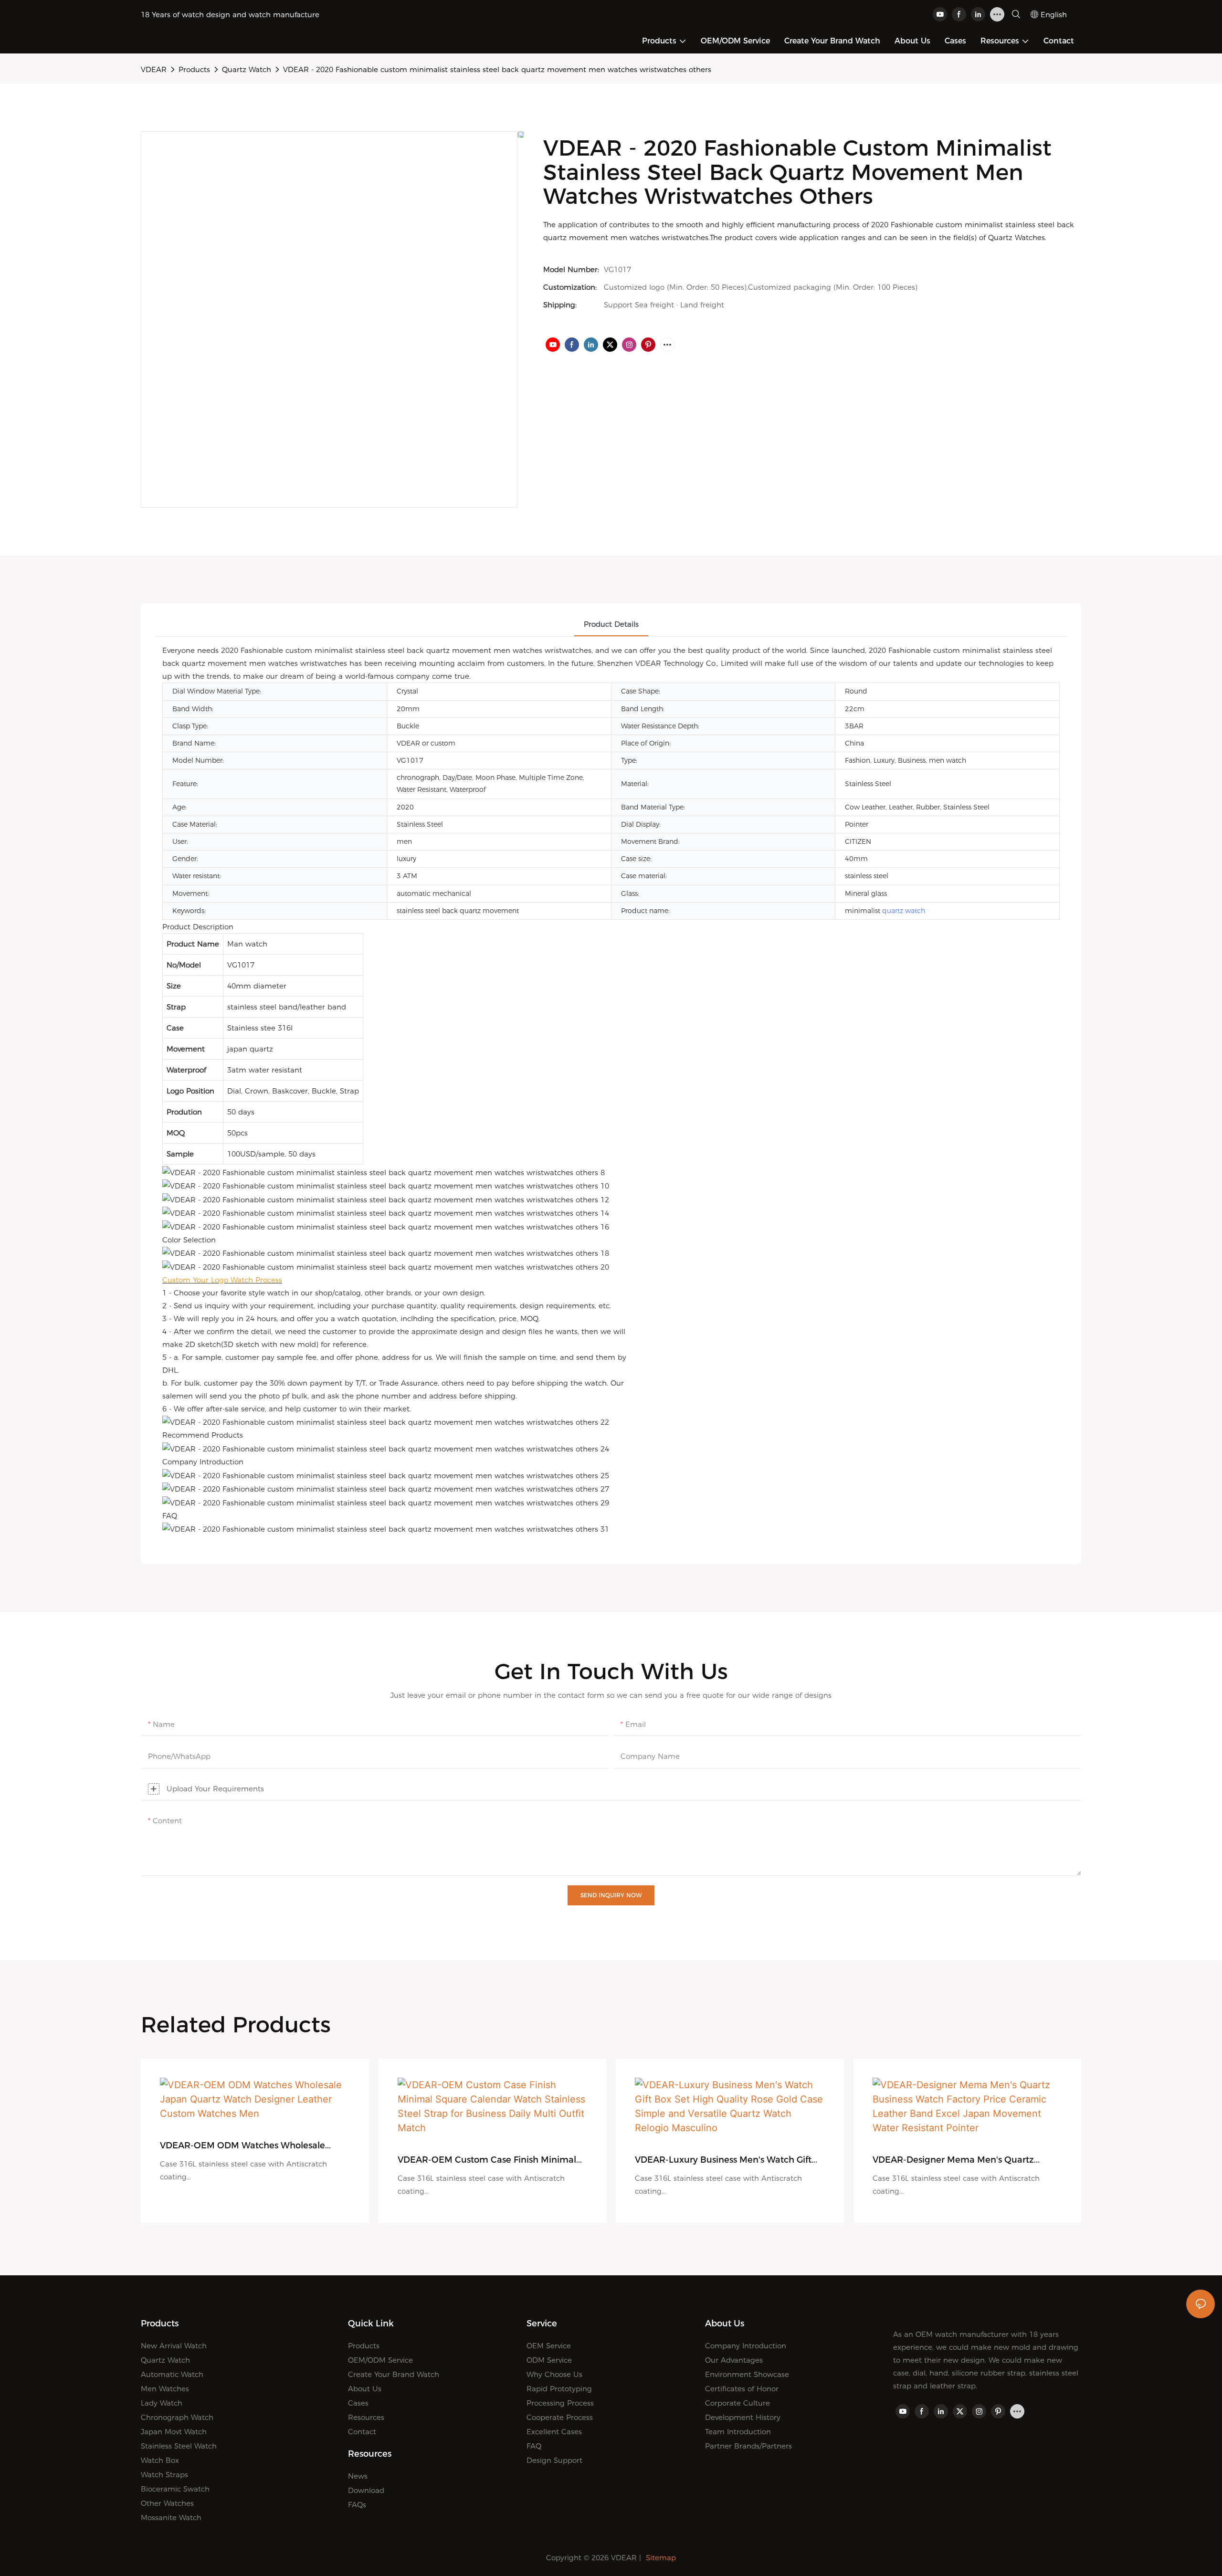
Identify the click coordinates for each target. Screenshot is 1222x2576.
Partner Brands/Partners (748, 2446)
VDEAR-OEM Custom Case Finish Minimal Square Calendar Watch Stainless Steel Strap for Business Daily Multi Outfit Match (488, 2160)
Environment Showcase (747, 2374)
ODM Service (549, 2360)
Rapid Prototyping (559, 2389)
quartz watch (904, 911)
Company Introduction (746, 2346)
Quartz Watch (247, 69)
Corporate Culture (737, 2403)
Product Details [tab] (611, 624)
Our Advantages (734, 2360)
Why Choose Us (554, 2374)
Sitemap (661, 2558)
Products (194, 69)
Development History (743, 2417)
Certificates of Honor (742, 2389)
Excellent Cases (554, 2432)
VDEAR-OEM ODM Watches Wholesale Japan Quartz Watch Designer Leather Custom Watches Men (242, 2146)
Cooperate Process (560, 2417)
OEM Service (549, 2346)
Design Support (554, 2460)
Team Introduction (738, 2432)
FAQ (534, 2446)
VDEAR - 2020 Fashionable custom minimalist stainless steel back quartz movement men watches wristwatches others (497, 69)
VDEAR (154, 69)
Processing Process (560, 2403)
